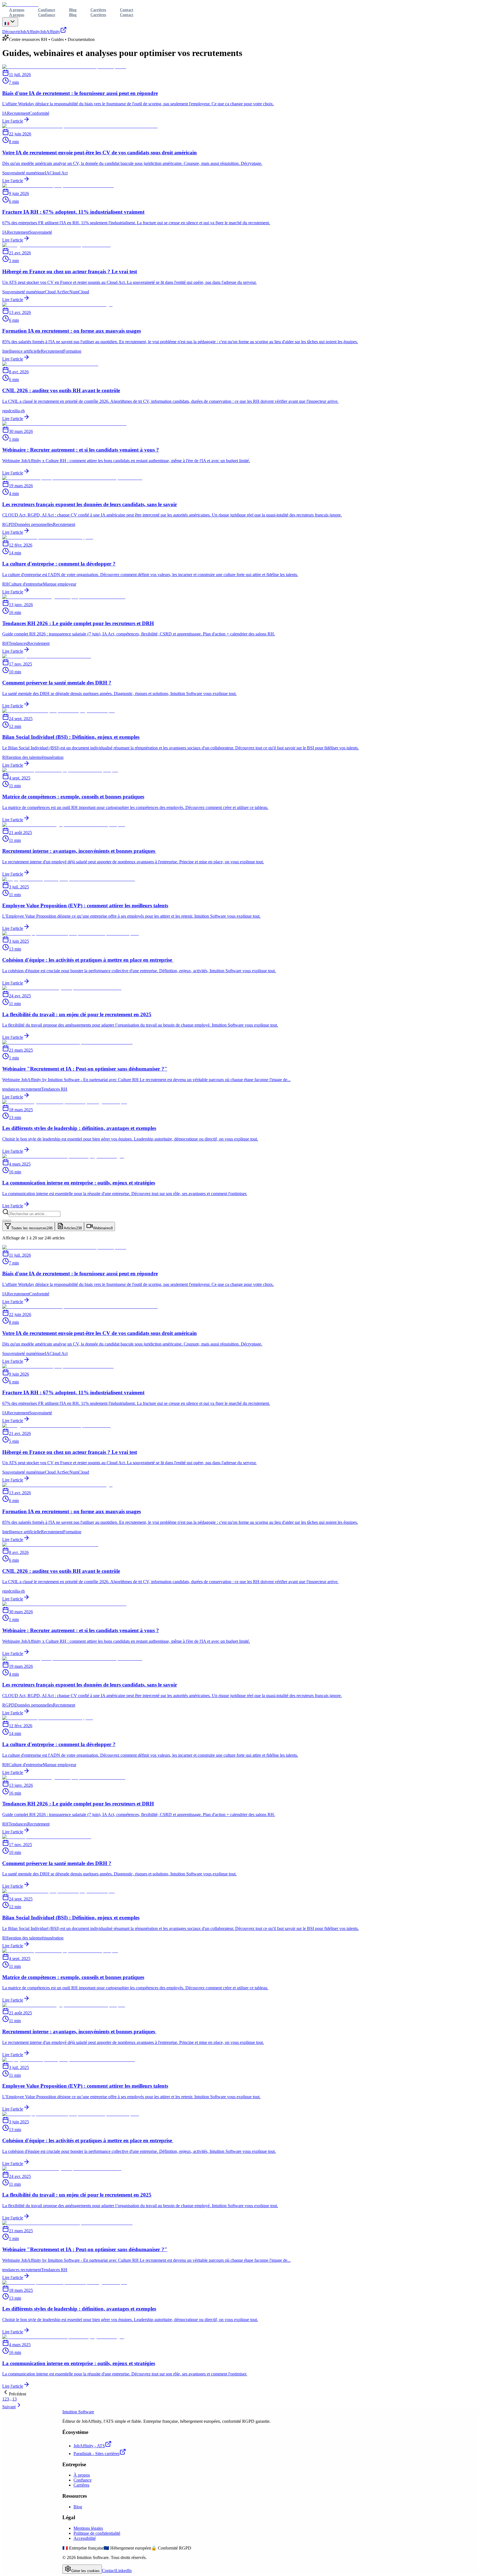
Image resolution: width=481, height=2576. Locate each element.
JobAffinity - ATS (89, 2446)
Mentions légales (88, 2528)
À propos (82, 2475)
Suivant (9, 2407)
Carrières (98, 15)
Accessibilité (85, 2538)
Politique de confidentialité (97, 2533)
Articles (73, 1228)
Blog (73, 15)
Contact (127, 15)
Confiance (47, 15)
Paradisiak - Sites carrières (96, 2454)
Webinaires (103, 1228)
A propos (17, 15)
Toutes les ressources (32, 1228)
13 (14, 2399)
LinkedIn (124, 2571)
